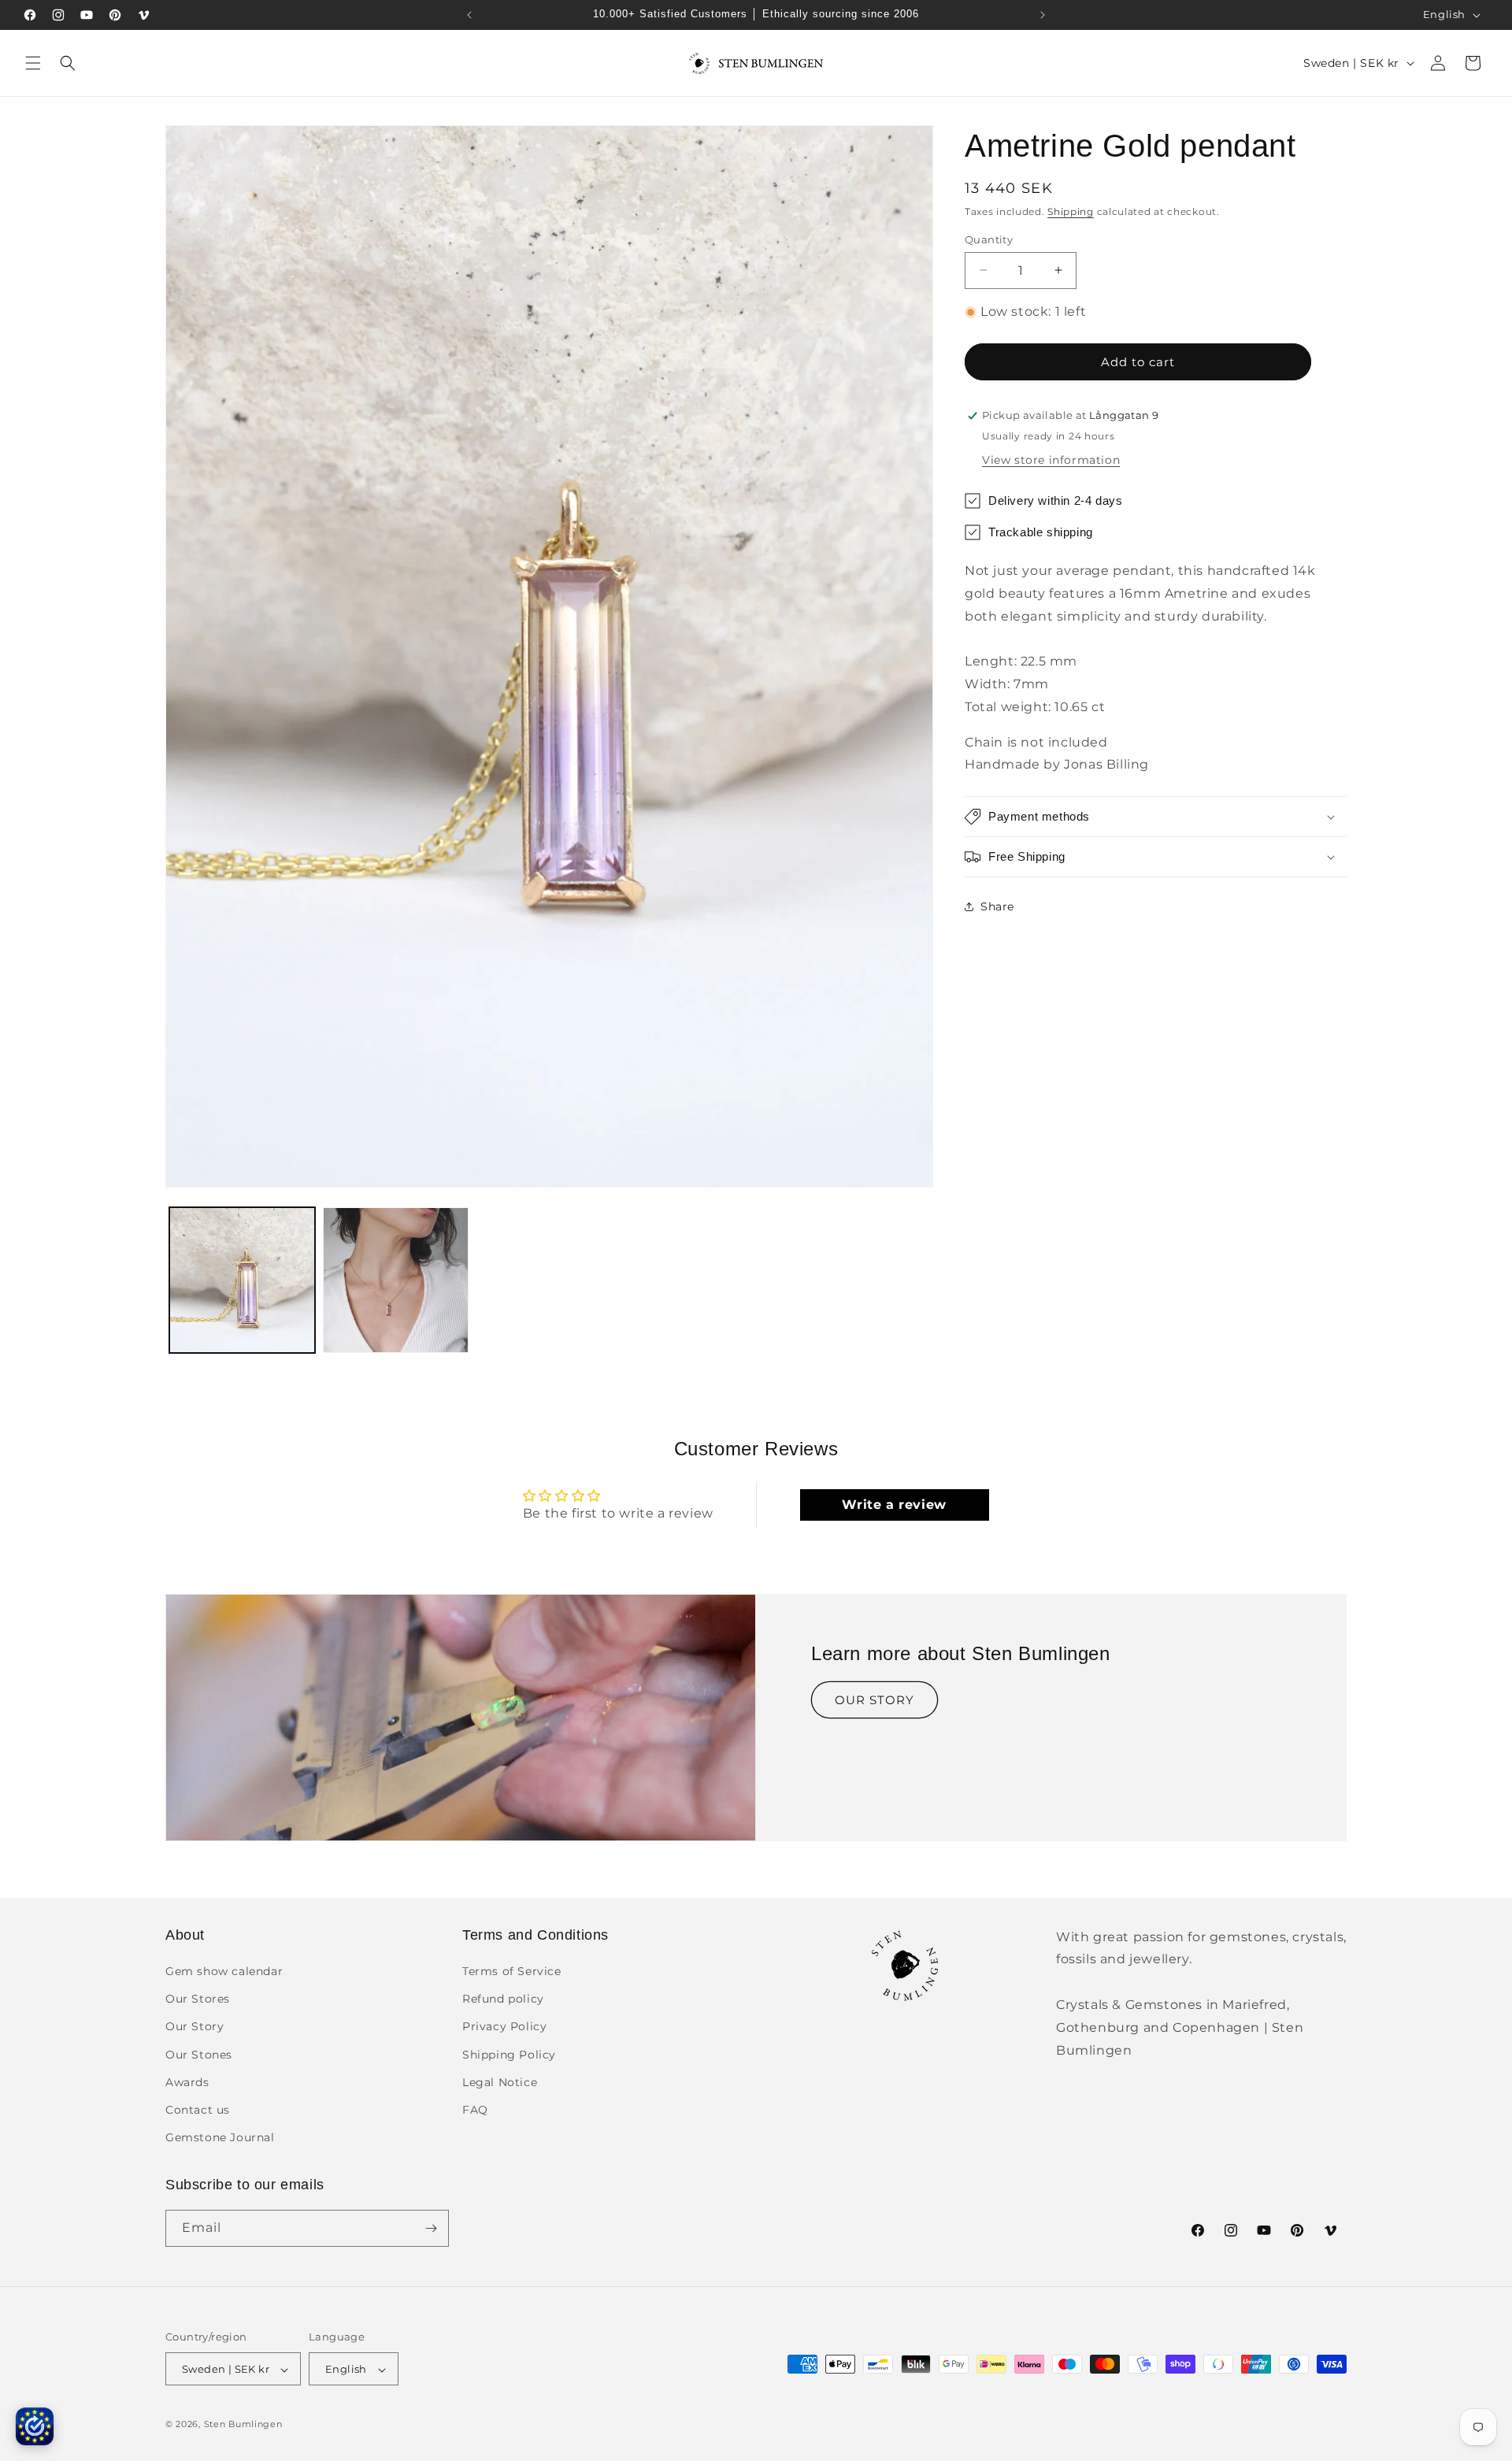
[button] (33, 63)
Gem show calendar (224, 1972)
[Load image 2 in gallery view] (396, 1280)
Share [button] (997, 906)
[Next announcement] (1043, 15)
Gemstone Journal (220, 2138)
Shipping (1071, 211)
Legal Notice (500, 2082)
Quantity (989, 239)
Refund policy (503, 2000)
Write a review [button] (894, 1504)
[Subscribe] (431, 2228)
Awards (187, 2082)
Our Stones (199, 2055)
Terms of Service (512, 1972)
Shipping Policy (509, 2055)
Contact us (198, 2111)
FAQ (475, 2111)
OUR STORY (875, 1700)
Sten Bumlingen (243, 2425)
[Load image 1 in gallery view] (242, 1280)
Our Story (195, 2027)
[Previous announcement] (469, 15)
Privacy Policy (504, 2027)
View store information (1051, 460)
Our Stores (198, 2000)
